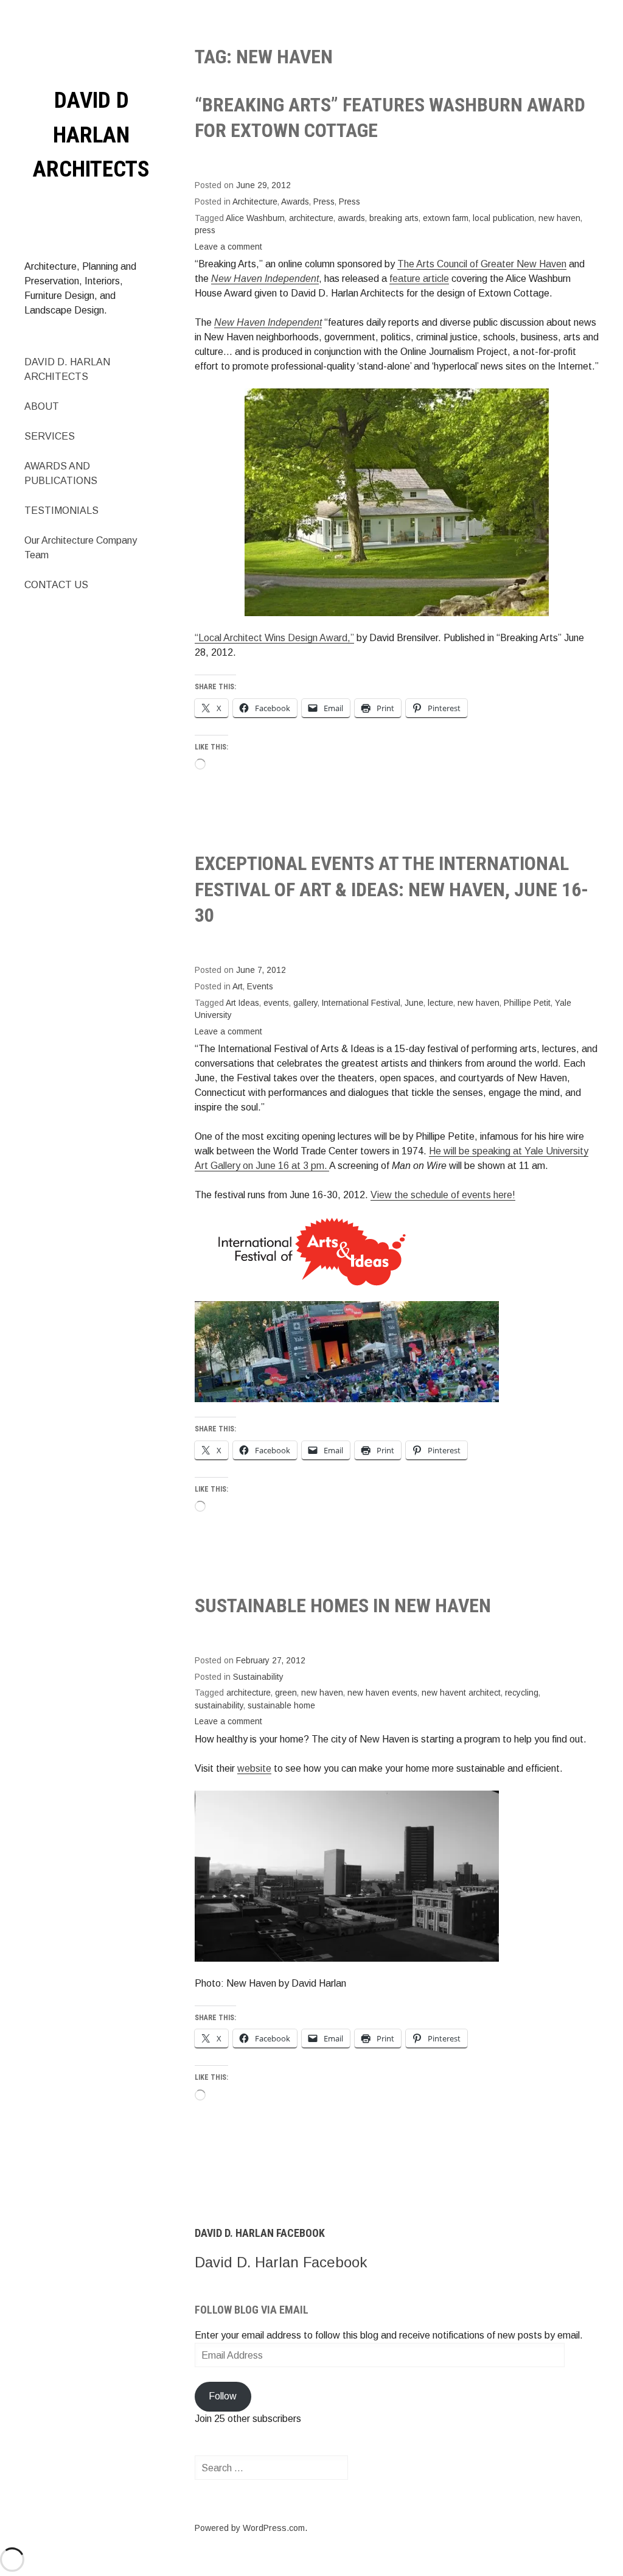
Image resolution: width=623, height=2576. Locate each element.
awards (351, 218)
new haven (559, 218)
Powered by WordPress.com (250, 2528)
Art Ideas (242, 1003)
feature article (419, 279)
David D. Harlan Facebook (260, 2233)
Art (238, 987)
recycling (522, 1693)
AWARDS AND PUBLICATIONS (61, 473)
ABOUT (42, 406)
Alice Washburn (255, 218)
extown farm (446, 218)
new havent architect (461, 1693)
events (276, 1003)
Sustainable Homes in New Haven (343, 1606)
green (286, 1693)
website (254, 1768)
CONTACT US (56, 585)
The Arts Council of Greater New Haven (482, 264)
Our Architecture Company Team (81, 548)
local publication (503, 218)
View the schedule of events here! (443, 1195)
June (414, 1003)
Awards (295, 202)
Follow (223, 2396)
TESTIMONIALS (61, 511)
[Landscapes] (347, 1876)
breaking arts (394, 218)
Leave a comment (228, 247)
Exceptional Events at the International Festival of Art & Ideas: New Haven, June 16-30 (392, 889)
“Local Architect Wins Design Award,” (274, 638)
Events (260, 987)
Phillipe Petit (527, 1003)
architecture (311, 218)
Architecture (255, 202)
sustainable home (281, 1706)
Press (324, 202)
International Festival (361, 1003)
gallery (305, 1003)
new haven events (382, 1693)
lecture (440, 1003)
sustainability (219, 1706)
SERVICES (50, 436)
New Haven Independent (268, 322)
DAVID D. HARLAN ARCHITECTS (67, 369)
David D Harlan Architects (91, 135)
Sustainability (258, 1677)
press (205, 230)
